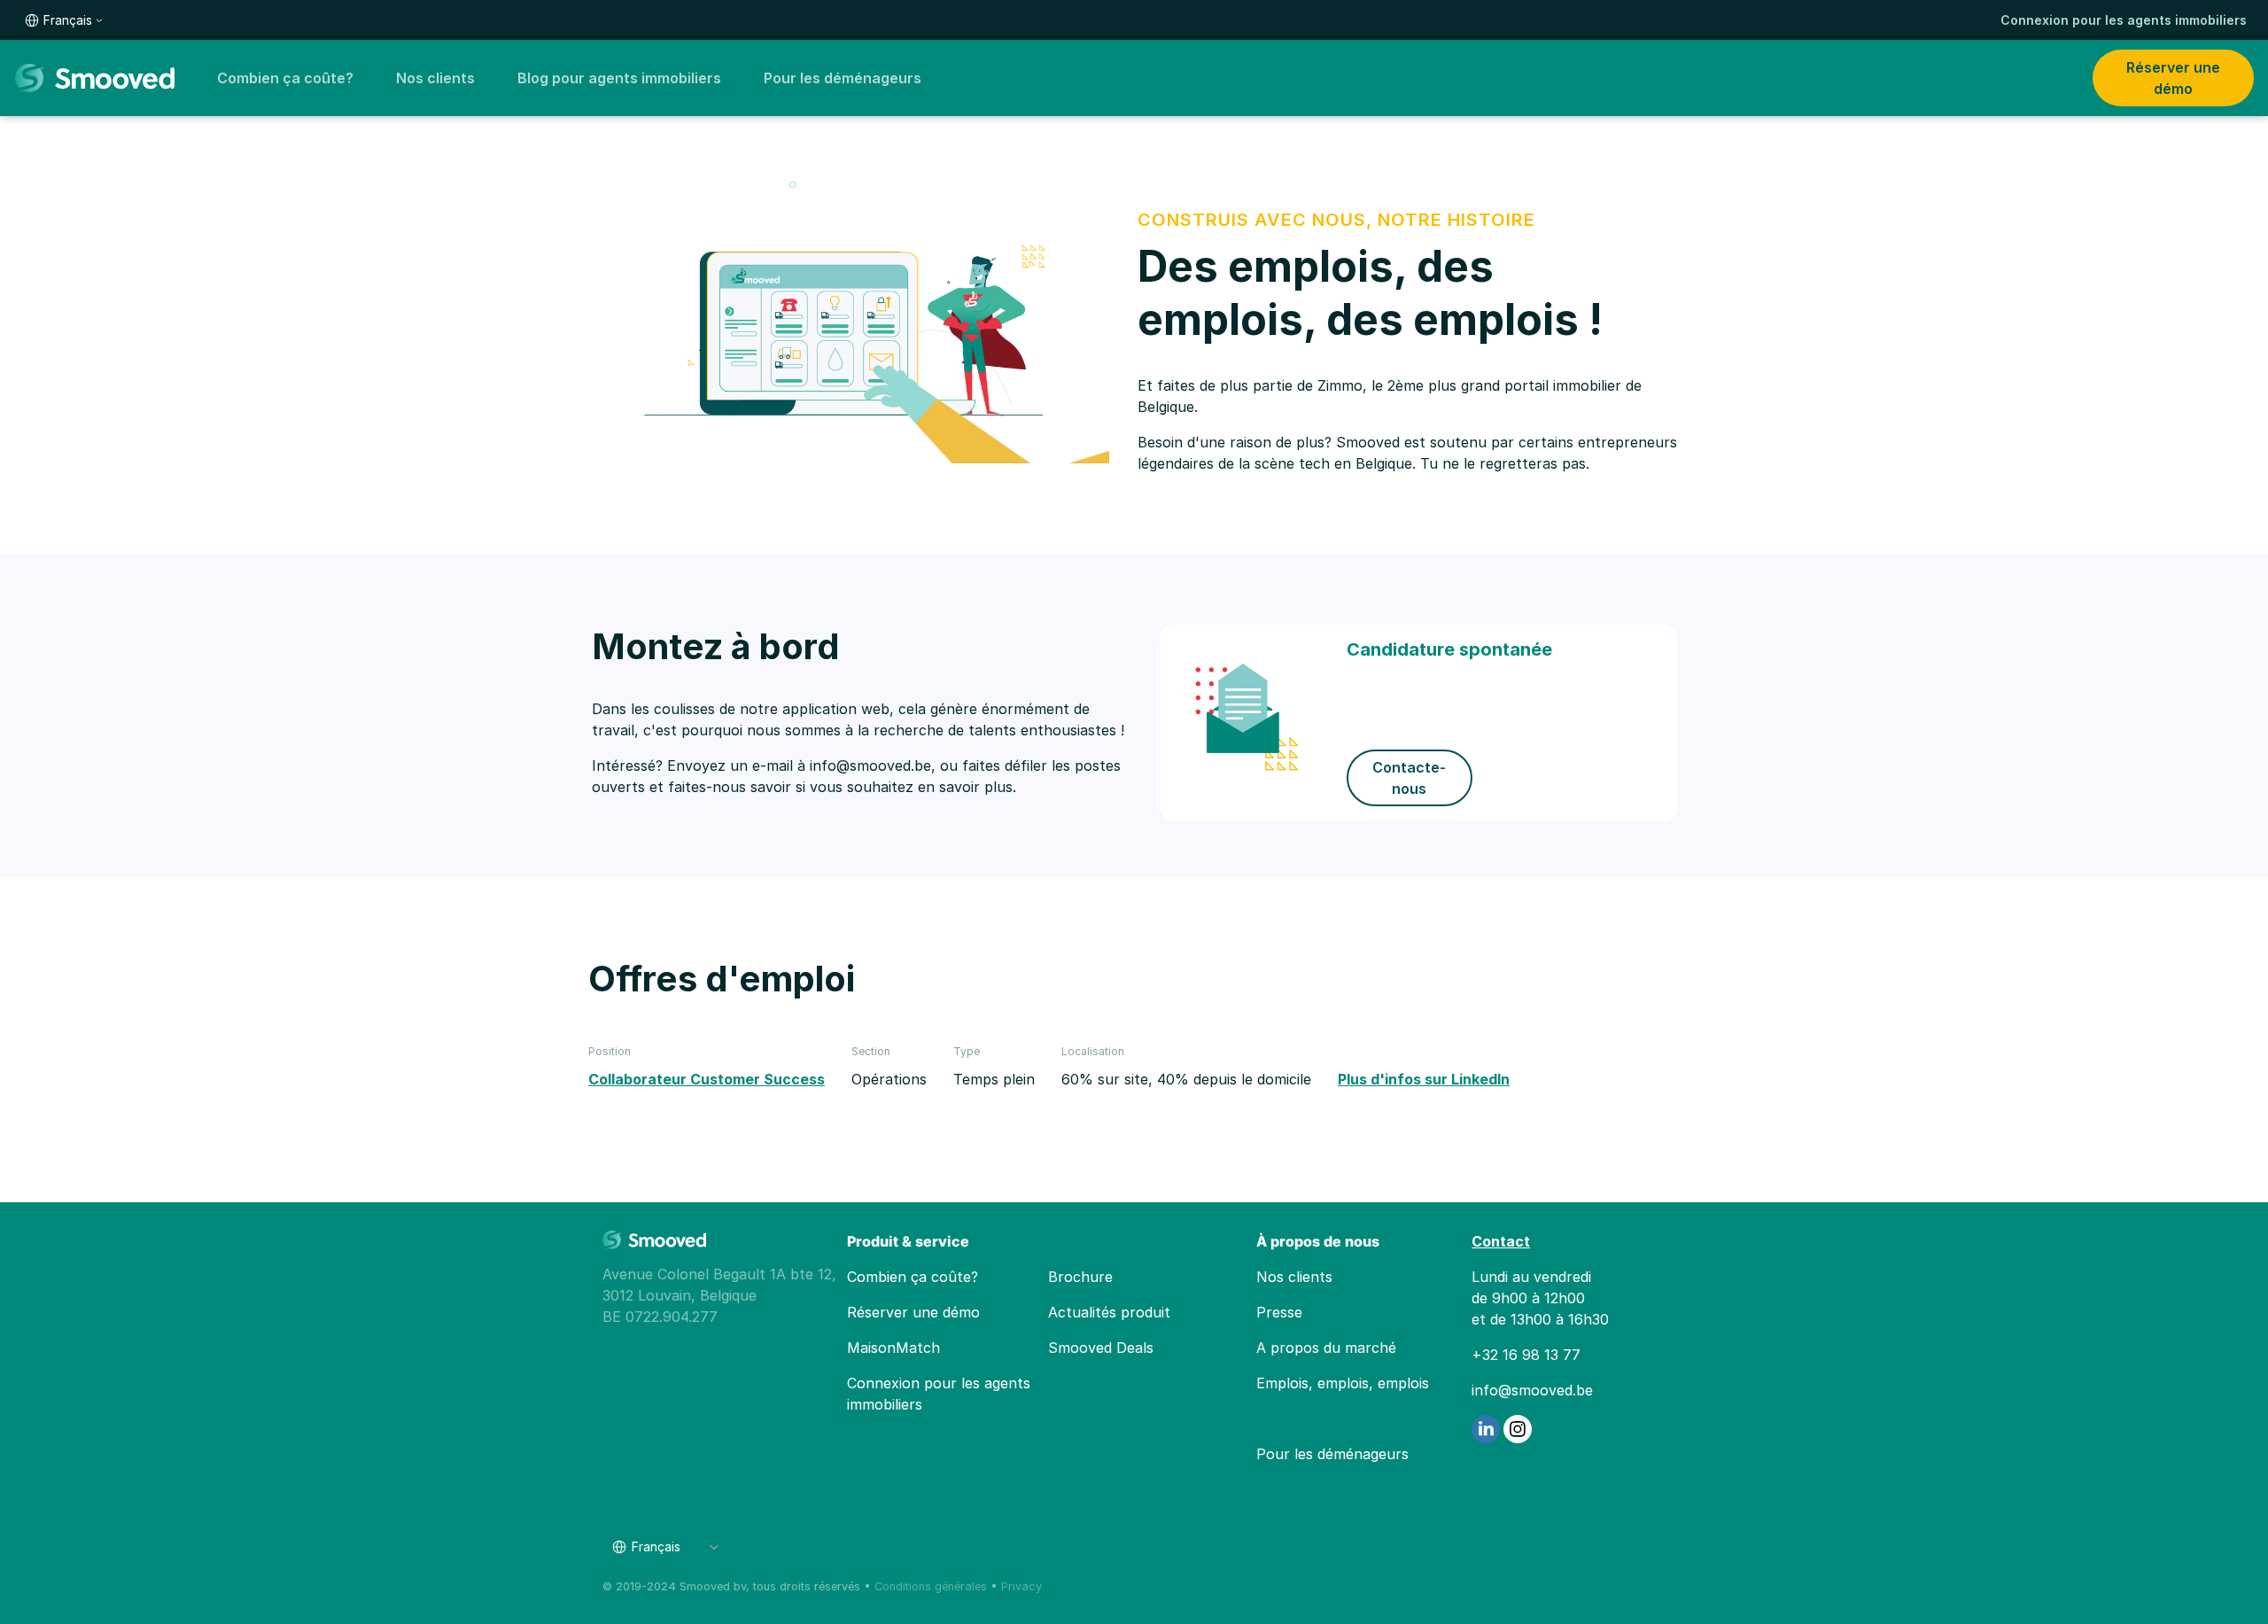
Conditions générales (931, 1586)
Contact (1501, 1241)
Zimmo (1340, 385)
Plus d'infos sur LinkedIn (1424, 1079)
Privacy (1021, 1586)
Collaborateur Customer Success (707, 1079)
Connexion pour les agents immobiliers (2124, 20)
